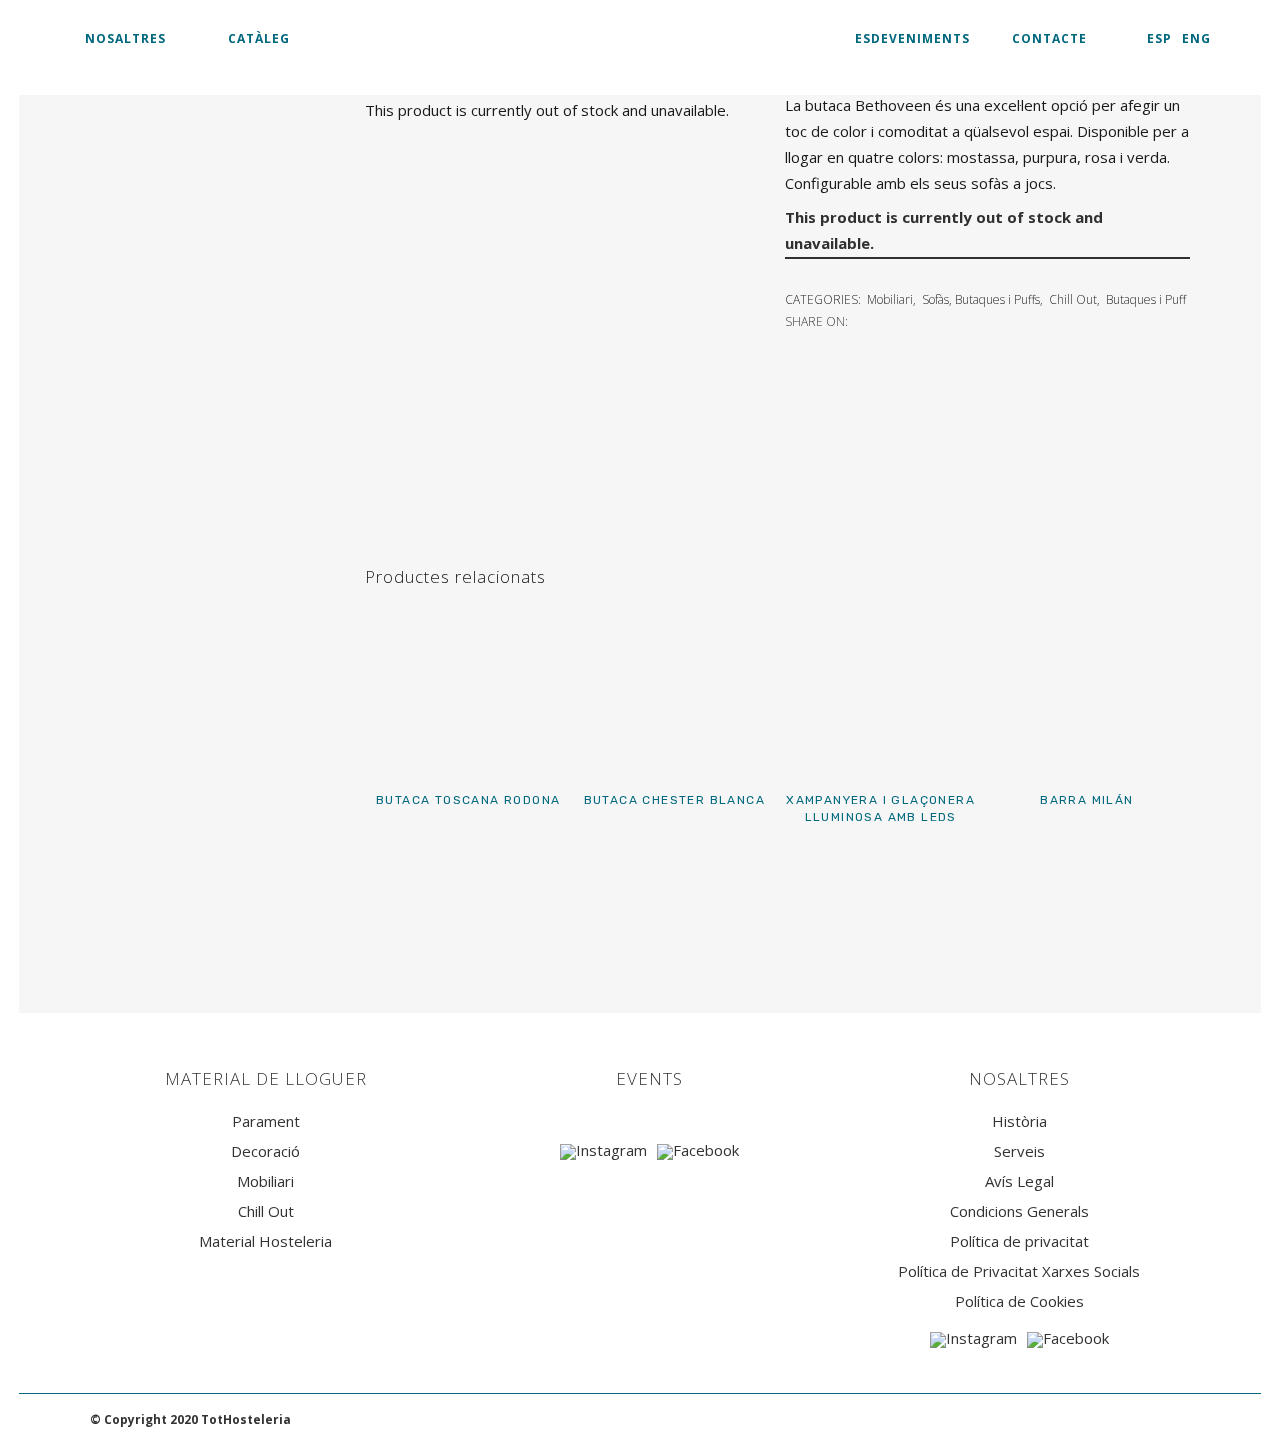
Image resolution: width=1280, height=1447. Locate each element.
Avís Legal (1019, 1181)
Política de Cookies (1019, 1301)
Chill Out (1073, 299)
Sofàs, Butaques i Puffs (981, 299)
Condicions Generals (1019, 1211)
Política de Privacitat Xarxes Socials (1019, 1271)
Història (1019, 1121)
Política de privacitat (1019, 1241)
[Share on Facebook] (862, 320)
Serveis (1019, 1151)
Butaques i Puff (1146, 299)
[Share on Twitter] (884, 320)
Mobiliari (890, 299)
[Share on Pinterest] (928, 320)
